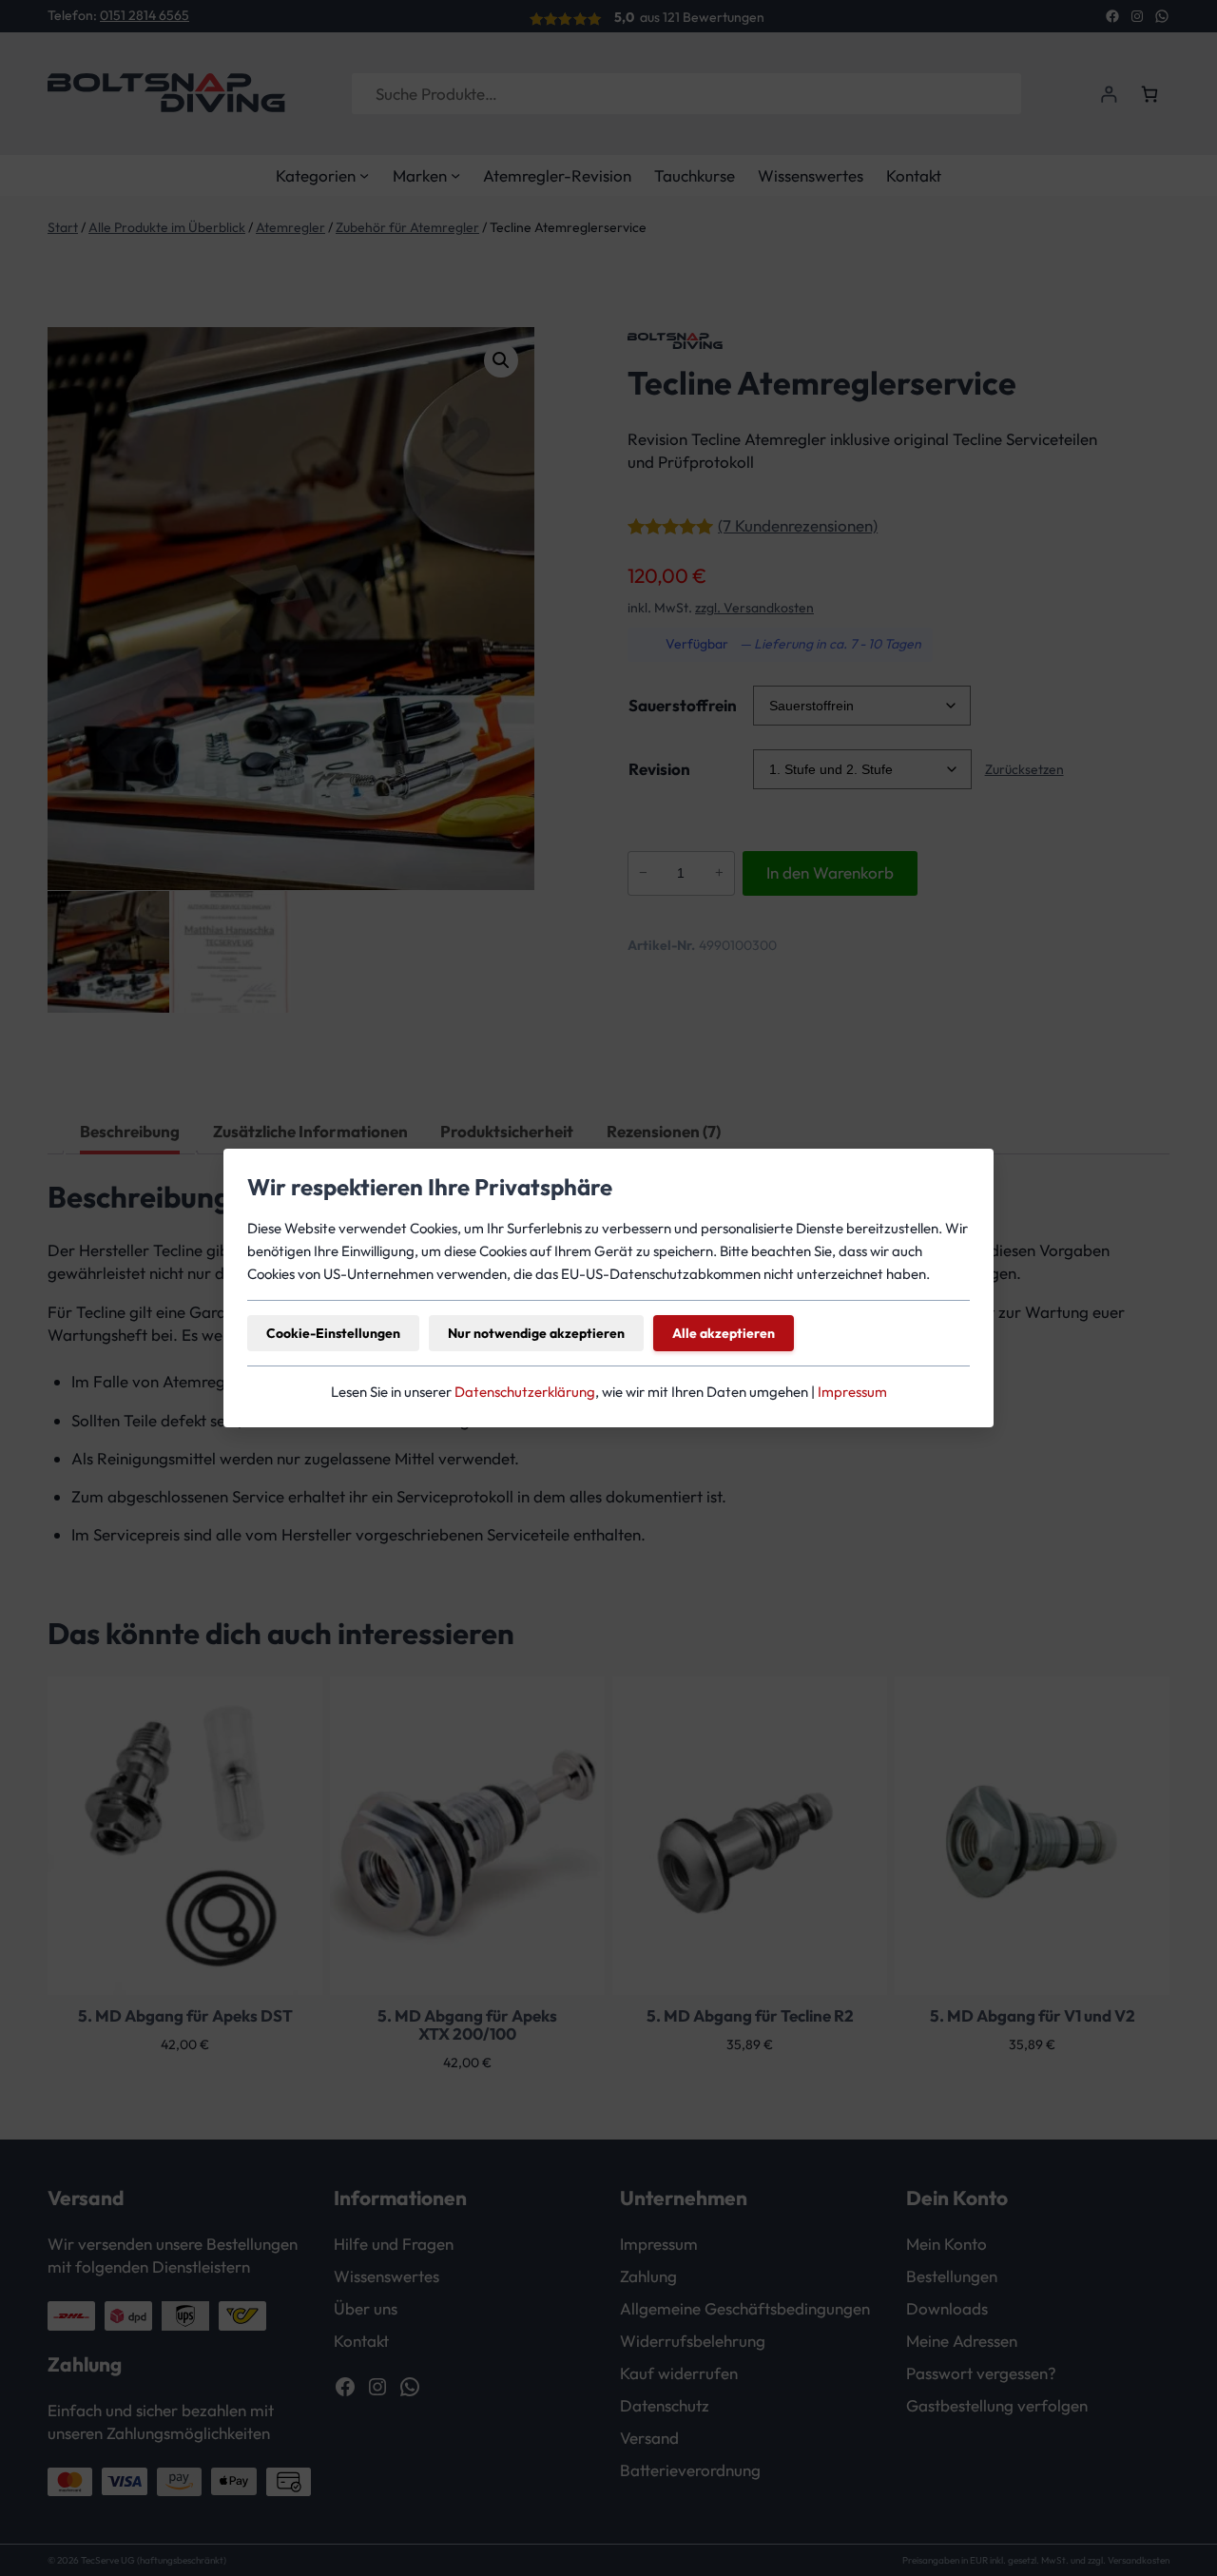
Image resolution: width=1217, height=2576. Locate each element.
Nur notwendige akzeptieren (536, 1333)
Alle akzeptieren (724, 1333)
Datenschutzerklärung (525, 1392)
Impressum (852, 1392)
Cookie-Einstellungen (333, 1333)
